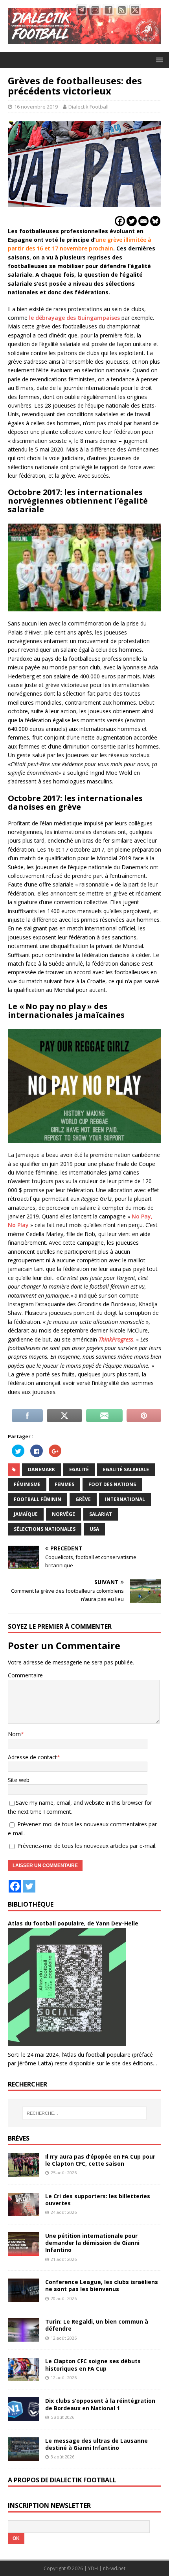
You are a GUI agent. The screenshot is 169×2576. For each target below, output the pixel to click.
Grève (83, 1499)
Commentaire (25, 1675)
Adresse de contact (32, 1757)
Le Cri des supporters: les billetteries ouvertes (98, 2200)
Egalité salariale (126, 1469)
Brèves (19, 2138)
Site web (19, 1780)
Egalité (79, 1469)
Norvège (63, 1514)
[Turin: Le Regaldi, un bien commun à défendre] (24, 2337)
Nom (14, 1734)
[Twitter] (132, 221)
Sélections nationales (45, 1529)
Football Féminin (38, 1499)
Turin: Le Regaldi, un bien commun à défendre (97, 2325)
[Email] (143, 221)
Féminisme (27, 1484)
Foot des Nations (112, 1484)
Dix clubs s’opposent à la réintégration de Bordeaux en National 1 (100, 2404)
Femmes (64, 1484)
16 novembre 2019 (36, 107)
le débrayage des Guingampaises (74, 318)
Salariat (101, 1514)
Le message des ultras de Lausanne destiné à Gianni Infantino (96, 2444)
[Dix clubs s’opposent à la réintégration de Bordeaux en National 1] (24, 2416)
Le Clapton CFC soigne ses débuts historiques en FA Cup (93, 2365)
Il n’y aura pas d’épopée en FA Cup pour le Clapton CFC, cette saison (100, 2160)
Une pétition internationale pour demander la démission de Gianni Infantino (92, 2243)
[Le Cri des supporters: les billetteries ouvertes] (24, 2212)
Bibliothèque (31, 1904)
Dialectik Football (88, 107)
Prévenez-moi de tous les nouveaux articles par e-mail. (87, 1846)
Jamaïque (26, 1514)
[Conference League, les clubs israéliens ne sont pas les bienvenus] (24, 2298)
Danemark (41, 1469)
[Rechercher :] (85, 2113)
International (125, 1499)
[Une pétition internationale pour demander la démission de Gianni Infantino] (24, 2251)
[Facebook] (120, 221)
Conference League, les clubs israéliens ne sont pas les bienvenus (102, 2285)
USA (94, 1529)
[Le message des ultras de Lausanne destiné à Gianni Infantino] (24, 2456)
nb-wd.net (114, 2568)
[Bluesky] (155, 221)
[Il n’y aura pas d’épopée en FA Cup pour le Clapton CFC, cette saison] (24, 2172)
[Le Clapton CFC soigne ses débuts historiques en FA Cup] (24, 2377)
